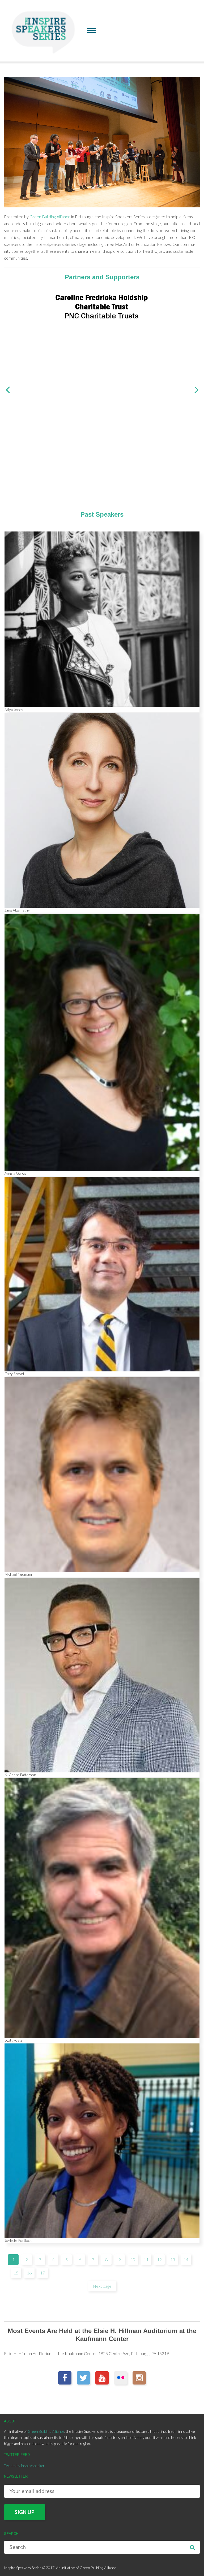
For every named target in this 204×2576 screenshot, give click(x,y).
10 (133, 2259)
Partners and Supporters (102, 277)
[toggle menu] (91, 30)
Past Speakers (102, 514)
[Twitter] (83, 2378)
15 (16, 2273)
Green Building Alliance (50, 217)
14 (186, 2259)
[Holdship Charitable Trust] (102, 306)
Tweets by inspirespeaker (24, 2466)
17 (42, 2273)
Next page (102, 2286)
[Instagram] (139, 2378)
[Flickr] (121, 2378)
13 (173, 2259)
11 (146, 2259)
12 (159, 2259)
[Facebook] (65, 2378)
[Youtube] (102, 2378)
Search (192, 2547)
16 (29, 2273)
